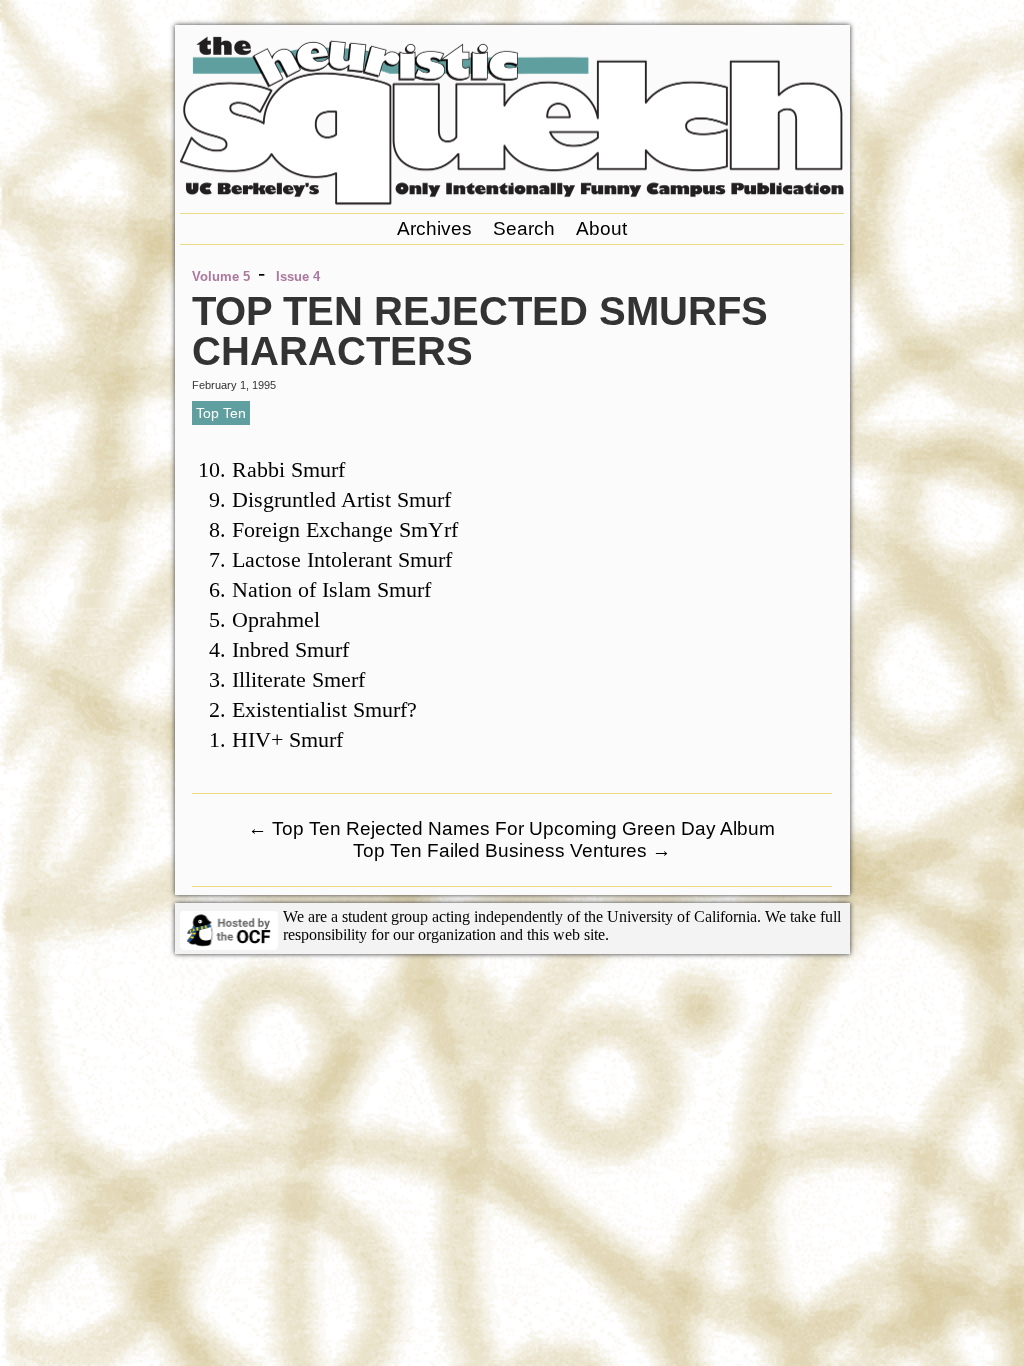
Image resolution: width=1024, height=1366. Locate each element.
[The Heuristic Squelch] (512, 199)
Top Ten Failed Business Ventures (512, 850)
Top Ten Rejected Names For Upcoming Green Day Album (511, 828)
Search (524, 228)
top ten (221, 413)
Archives (434, 228)
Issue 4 (298, 276)
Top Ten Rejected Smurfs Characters (480, 331)
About (601, 228)
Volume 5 (221, 276)
